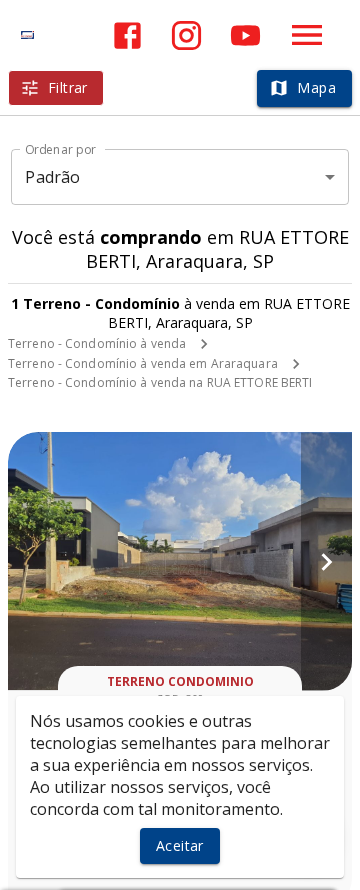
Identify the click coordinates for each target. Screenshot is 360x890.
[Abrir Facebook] (127, 35)
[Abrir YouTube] (245, 35)
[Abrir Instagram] (186, 35)
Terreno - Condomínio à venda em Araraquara (143, 363)
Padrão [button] (52, 177)
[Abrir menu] (307, 35)
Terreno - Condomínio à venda (97, 343)
